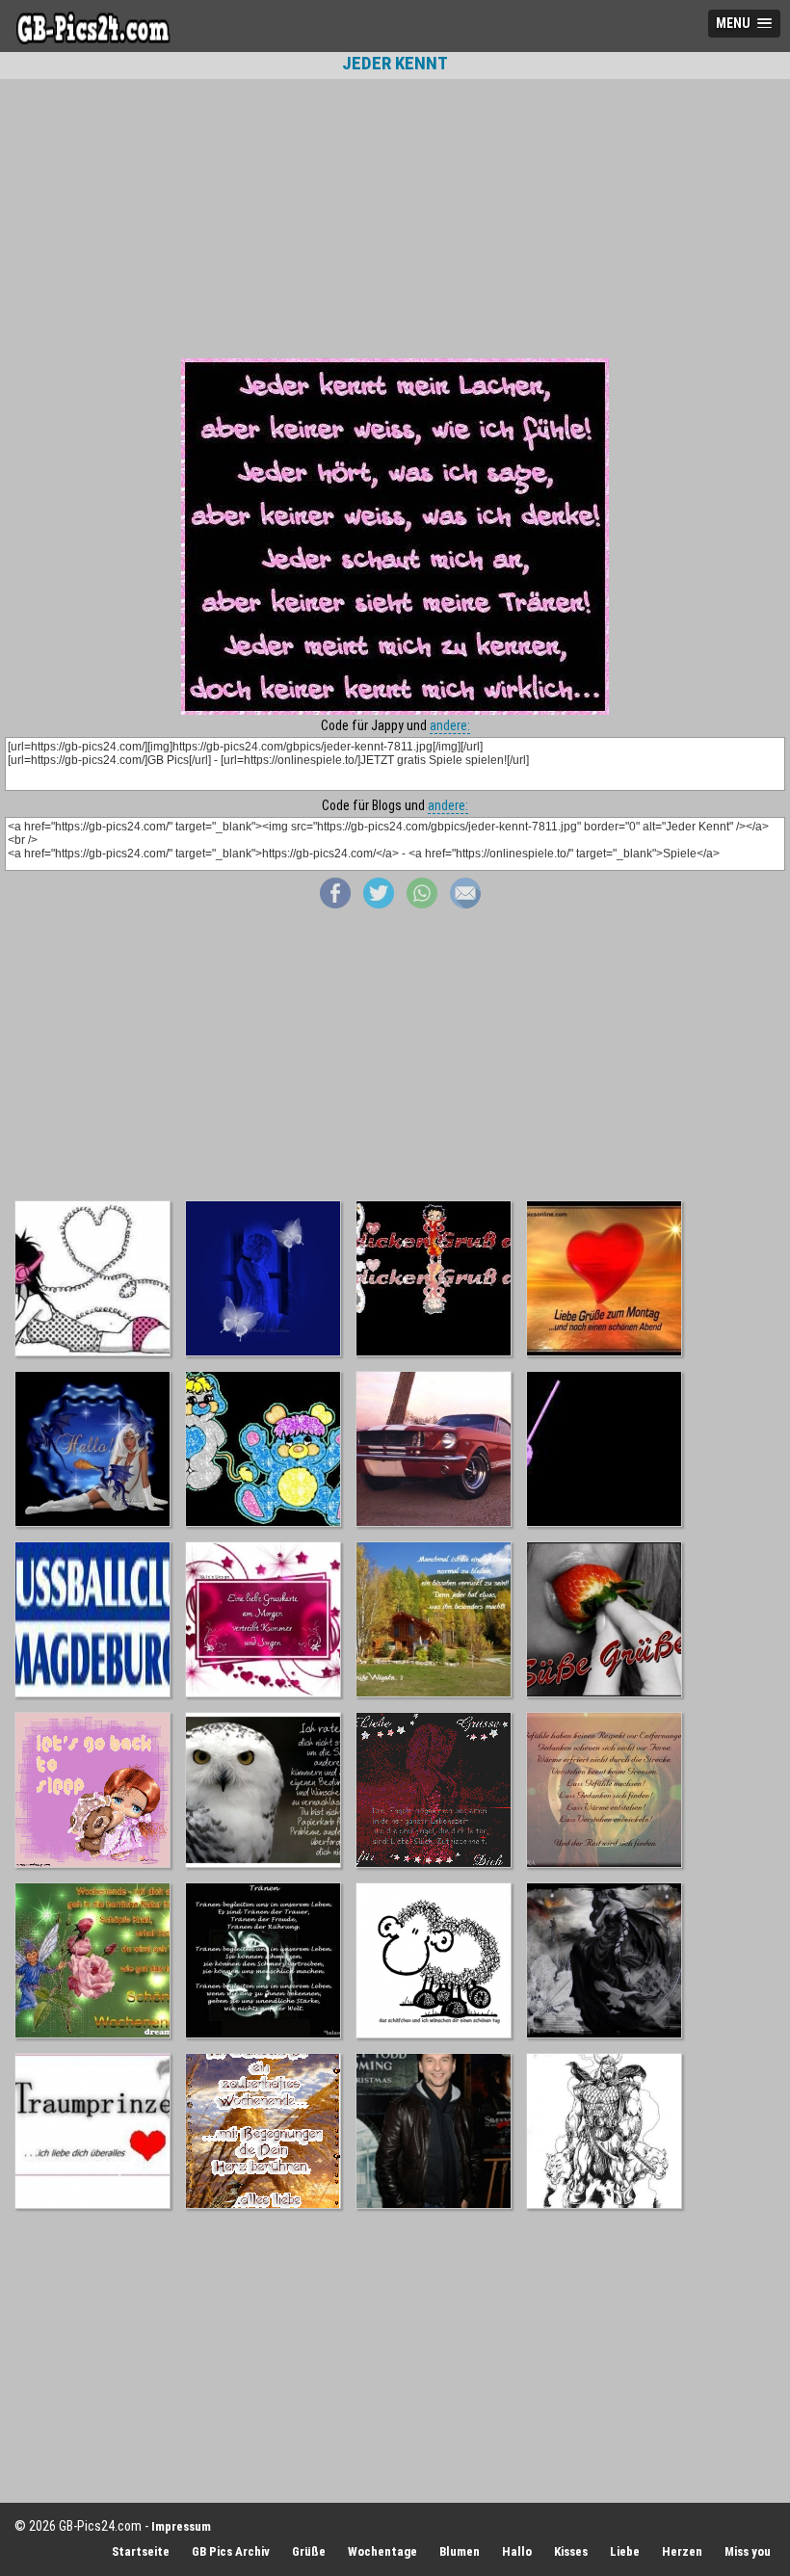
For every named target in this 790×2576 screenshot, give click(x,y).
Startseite (141, 2551)
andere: (450, 725)
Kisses (571, 2551)
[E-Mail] (465, 904)
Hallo (517, 2551)
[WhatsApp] (422, 904)
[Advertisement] (395, 219)
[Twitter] (379, 904)
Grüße (309, 2551)
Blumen (460, 2551)
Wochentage (382, 2551)
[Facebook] (335, 904)
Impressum (181, 2526)
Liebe (625, 2551)
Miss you (748, 2551)
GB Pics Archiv (231, 2551)
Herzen (682, 2551)
